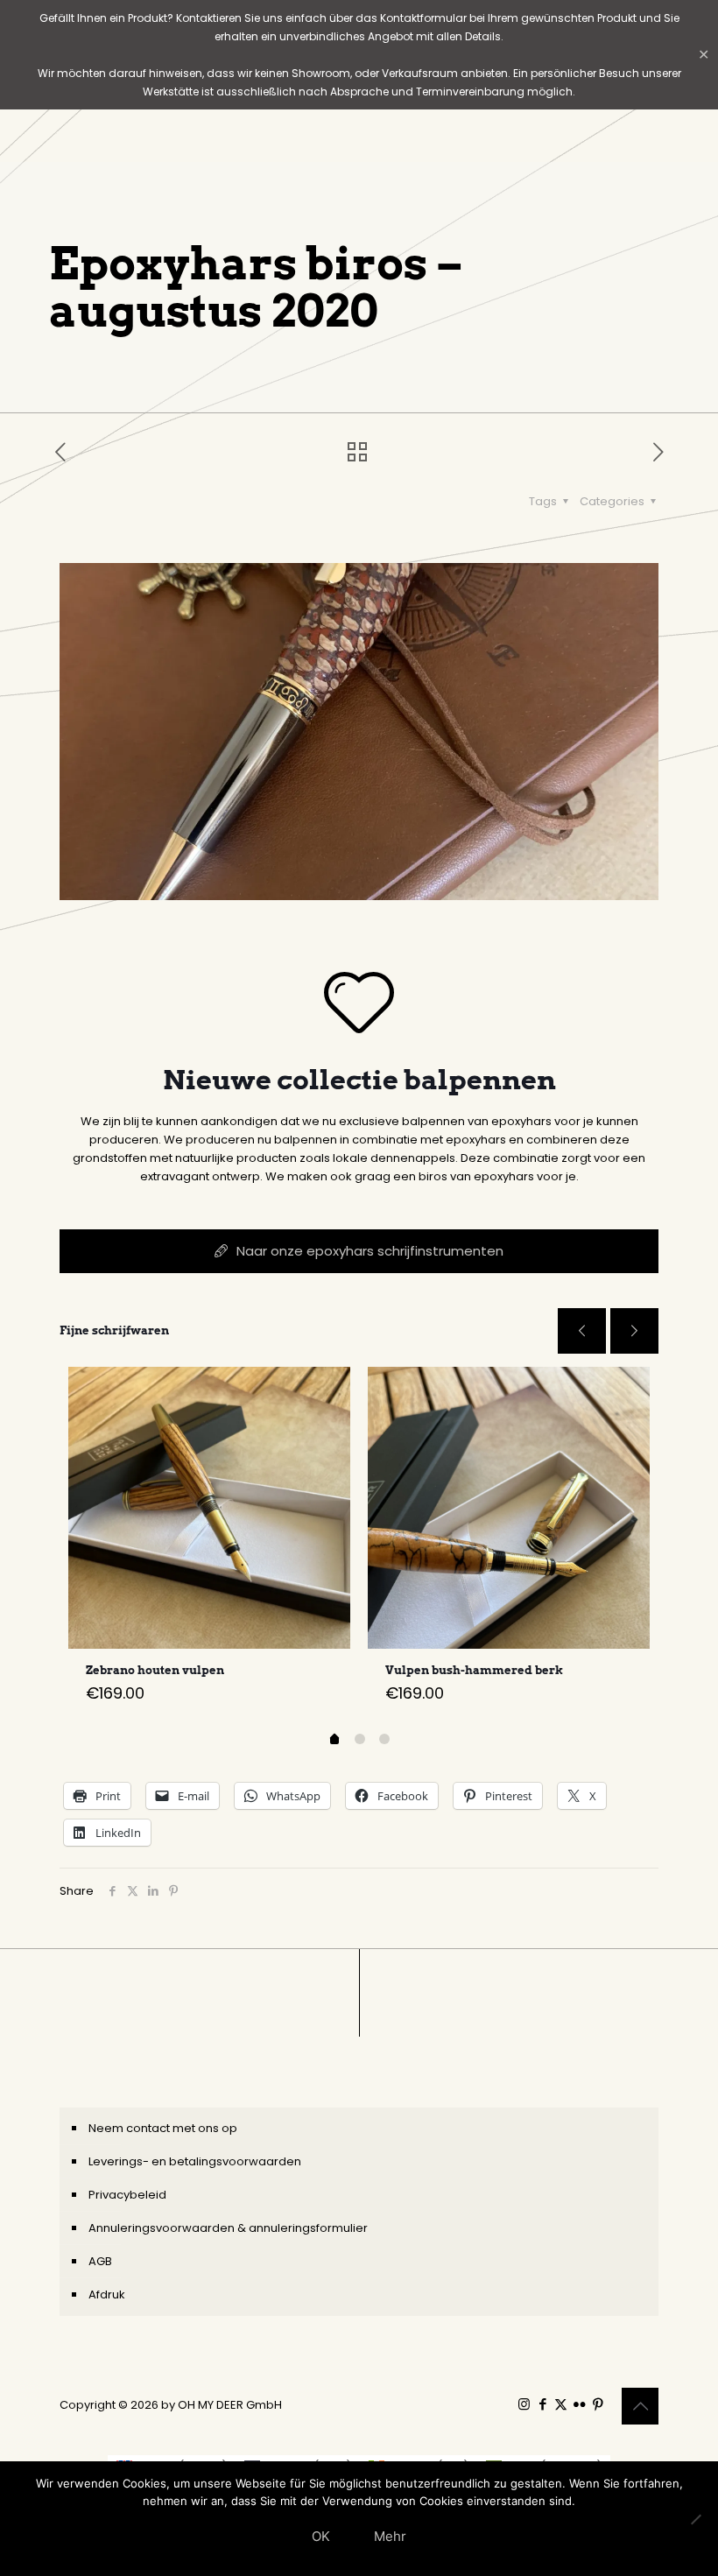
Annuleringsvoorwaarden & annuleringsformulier (228, 2228)
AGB (100, 2261)
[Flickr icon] (579, 2404)
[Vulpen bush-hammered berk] (509, 1508)
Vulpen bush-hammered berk (474, 1670)
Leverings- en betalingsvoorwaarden (195, 2161)
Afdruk (107, 2294)
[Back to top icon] (640, 2406)
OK (321, 2536)
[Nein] (696, 2519)
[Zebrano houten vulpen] (209, 1508)
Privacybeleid (127, 2195)
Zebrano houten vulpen (155, 1670)
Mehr (390, 2536)
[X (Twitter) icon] (561, 2404)
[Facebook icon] (542, 2404)
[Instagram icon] (524, 2404)
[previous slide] (582, 1331)
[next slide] (634, 1331)
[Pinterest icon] (598, 2404)
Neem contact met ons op (163, 2128)
